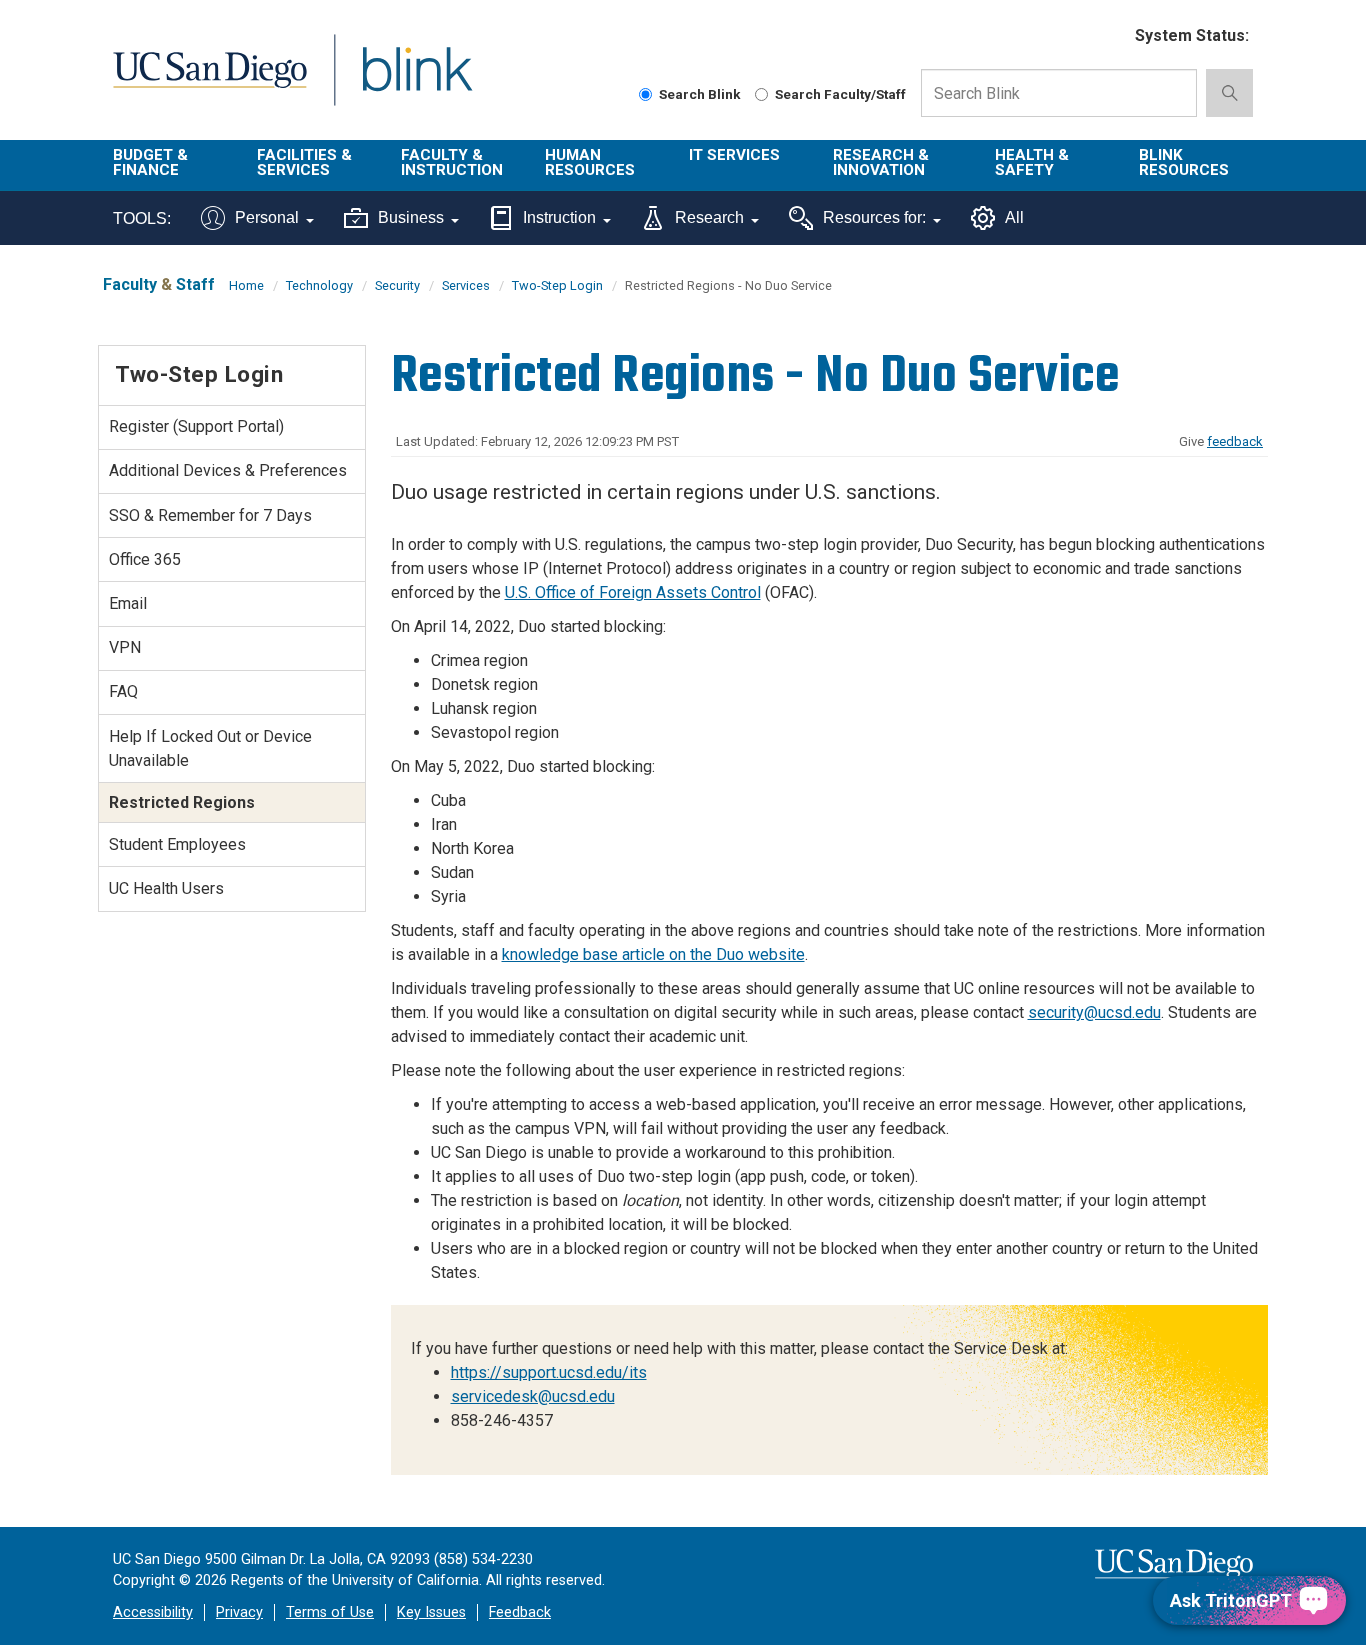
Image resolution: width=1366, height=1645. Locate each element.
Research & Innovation (881, 162)
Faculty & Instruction (452, 162)
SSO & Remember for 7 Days (210, 515)
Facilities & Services (304, 162)
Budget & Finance (150, 162)
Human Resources (590, 162)
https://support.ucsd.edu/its (549, 1372)
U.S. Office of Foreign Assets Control (633, 592)
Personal (267, 217)
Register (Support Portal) (196, 426)
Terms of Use (330, 1612)
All (1014, 217)
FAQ (123, 691)
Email (128, 603)
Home (246, 285)
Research (709, 217)
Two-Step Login (557, 285)
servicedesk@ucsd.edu (533, 1396)
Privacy (239, 1612)
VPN (125, 647)
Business (411, 217)
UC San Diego (209, 81)
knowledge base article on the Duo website (653, 954)
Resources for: (874, 217)
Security (397, 285)
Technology (319, 285)
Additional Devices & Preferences (228, 470)
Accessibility (153, 1612)
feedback (1235, 441)
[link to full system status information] (1107, 36)
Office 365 (145, 559)
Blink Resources (1184, 162)
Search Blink (700, 94)
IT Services (734, 155)
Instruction (559, 217)
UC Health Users (166, 888)
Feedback (520, 1612)
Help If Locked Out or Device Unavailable (210, 748)
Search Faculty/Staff (840, 94)
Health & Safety (1032, 162)
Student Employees (177, 844)
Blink (416, 81)
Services (466, 285)
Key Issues (431, 1612)
